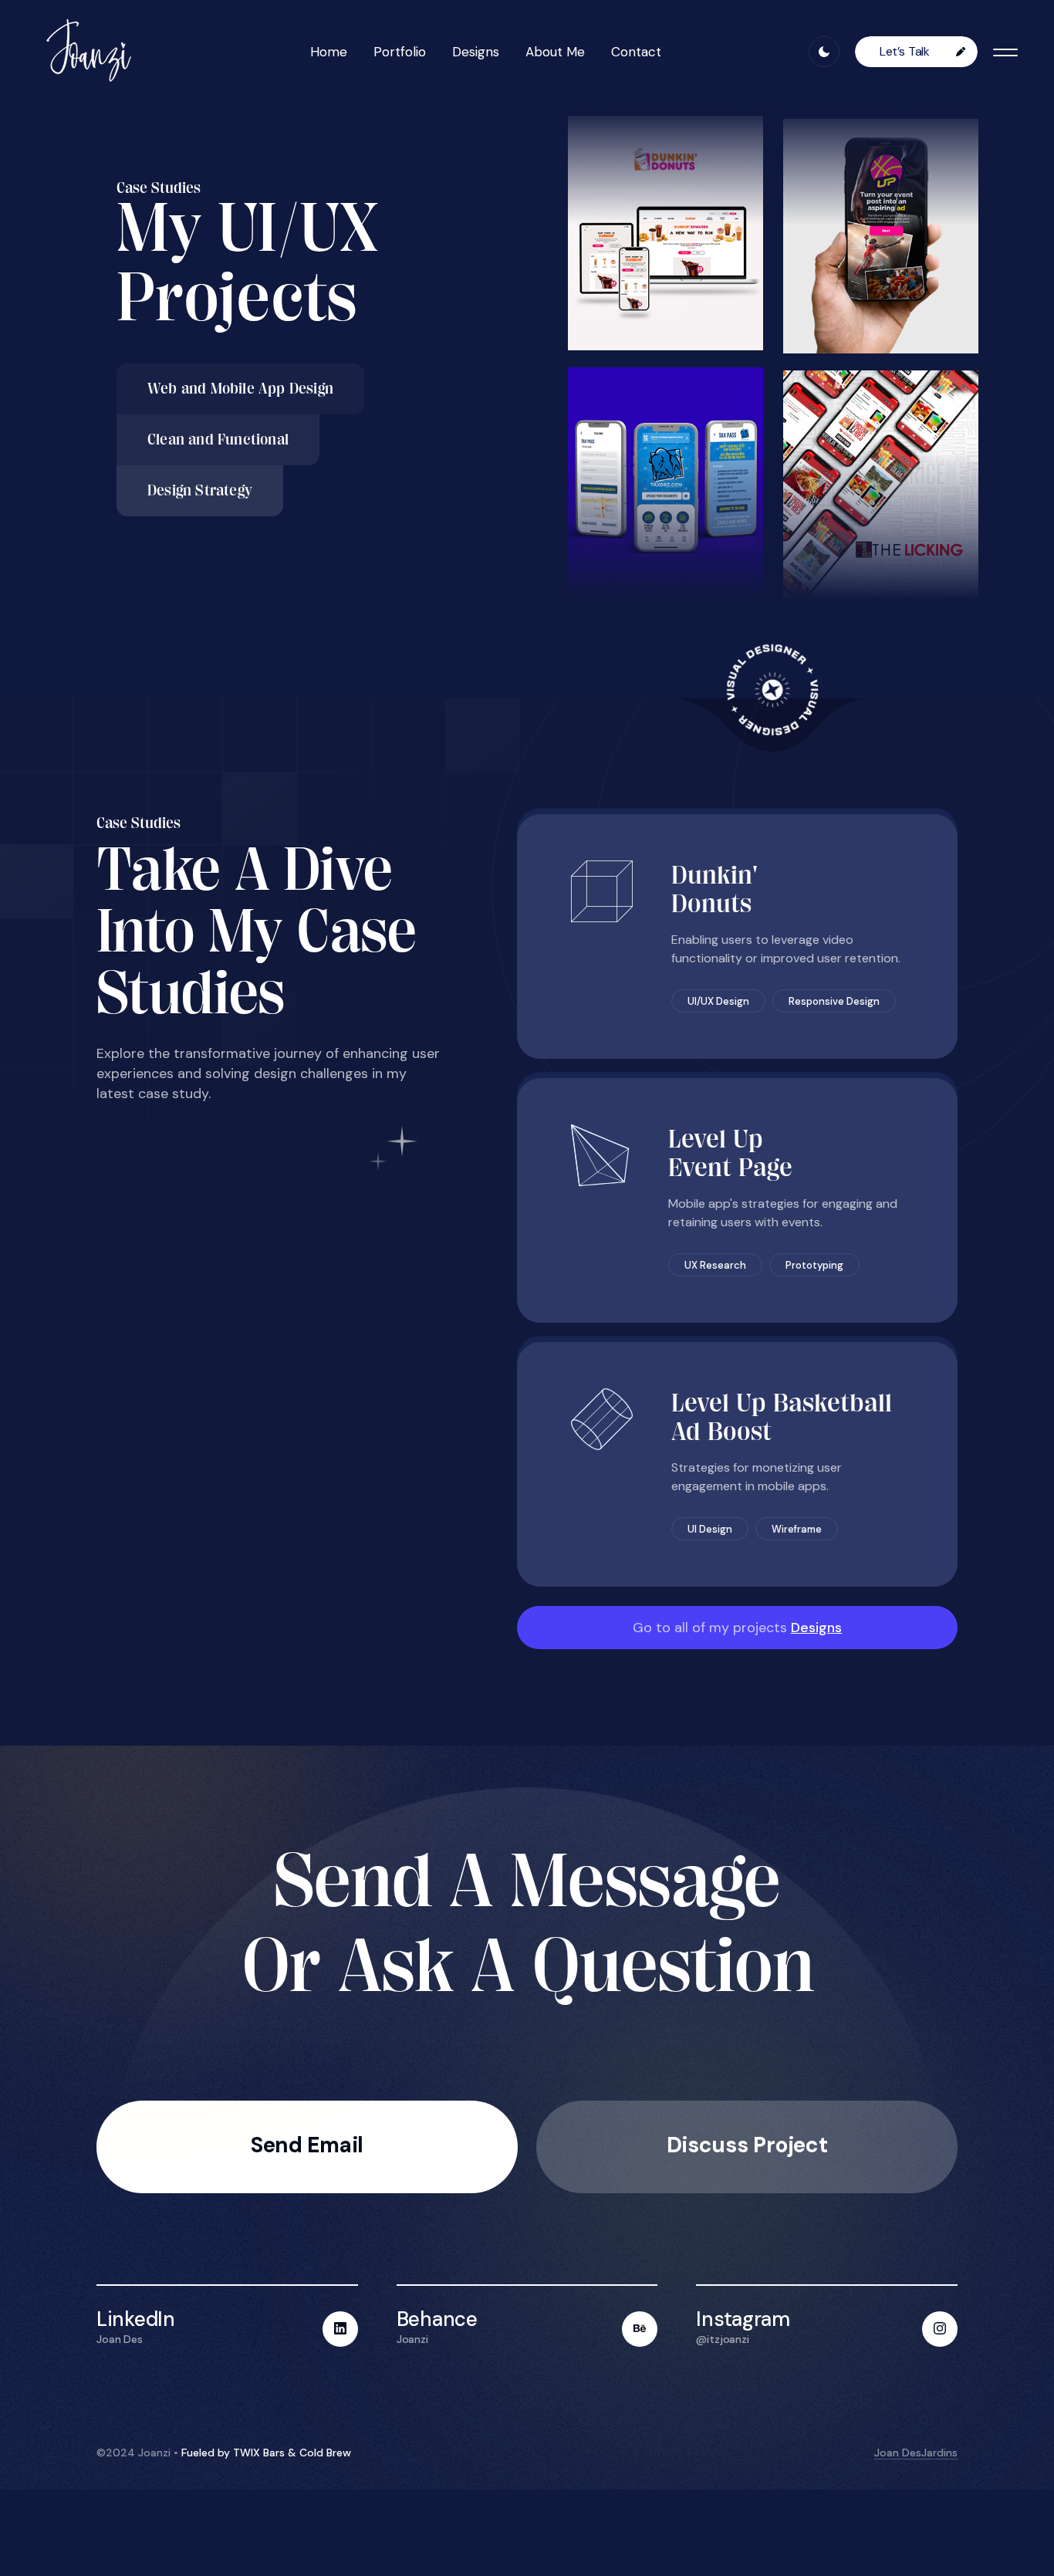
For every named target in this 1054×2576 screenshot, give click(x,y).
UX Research (715, 1265)
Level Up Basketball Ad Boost (782, 1417)
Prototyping (814, 1265)
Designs (476, 52)
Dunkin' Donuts (715, 889)
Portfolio (400, 52)
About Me (555, 52)
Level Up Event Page (730, 1153)
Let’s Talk (906, 51)
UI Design (710, 1529)
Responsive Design (834, 1001)
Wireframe (797, 1529)
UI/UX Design (718, 1001)
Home (329, 52)
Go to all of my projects (737, 1628)
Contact (636, 52)
